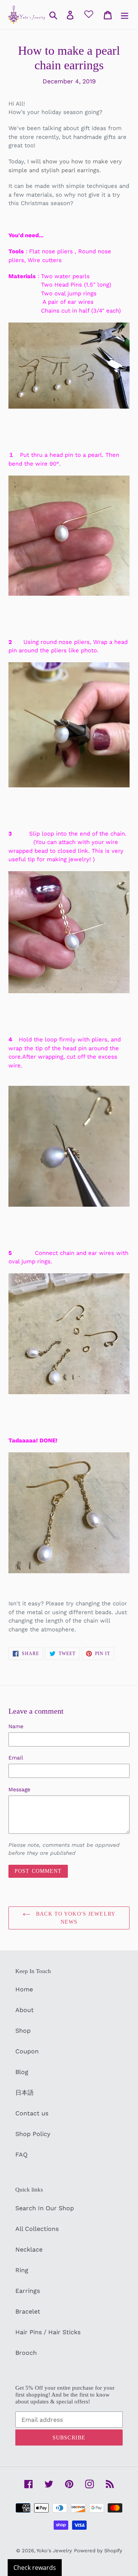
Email (16, 1758)
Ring (22, 2270)
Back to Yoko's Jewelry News (75, 1918)
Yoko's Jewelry (54, 2551)
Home (24, 1989)
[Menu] (125, 15)
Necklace (29, 2249)
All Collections (37, 2229)
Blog (22, 2072)
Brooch (26, 2353)
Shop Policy (33, 2134)
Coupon (27, 2051)
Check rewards (35, 2568)
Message (19, 1789)
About (25, 2010)
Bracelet (28, 2311)
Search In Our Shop (45, 2208)
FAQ (21, 2155)
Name (16, 1726)
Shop (23, 2031)
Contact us (32, 2113)
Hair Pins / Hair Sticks (48, 2332)
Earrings (28, 2291)
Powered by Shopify (98, 2551)
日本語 (25, 2093)
